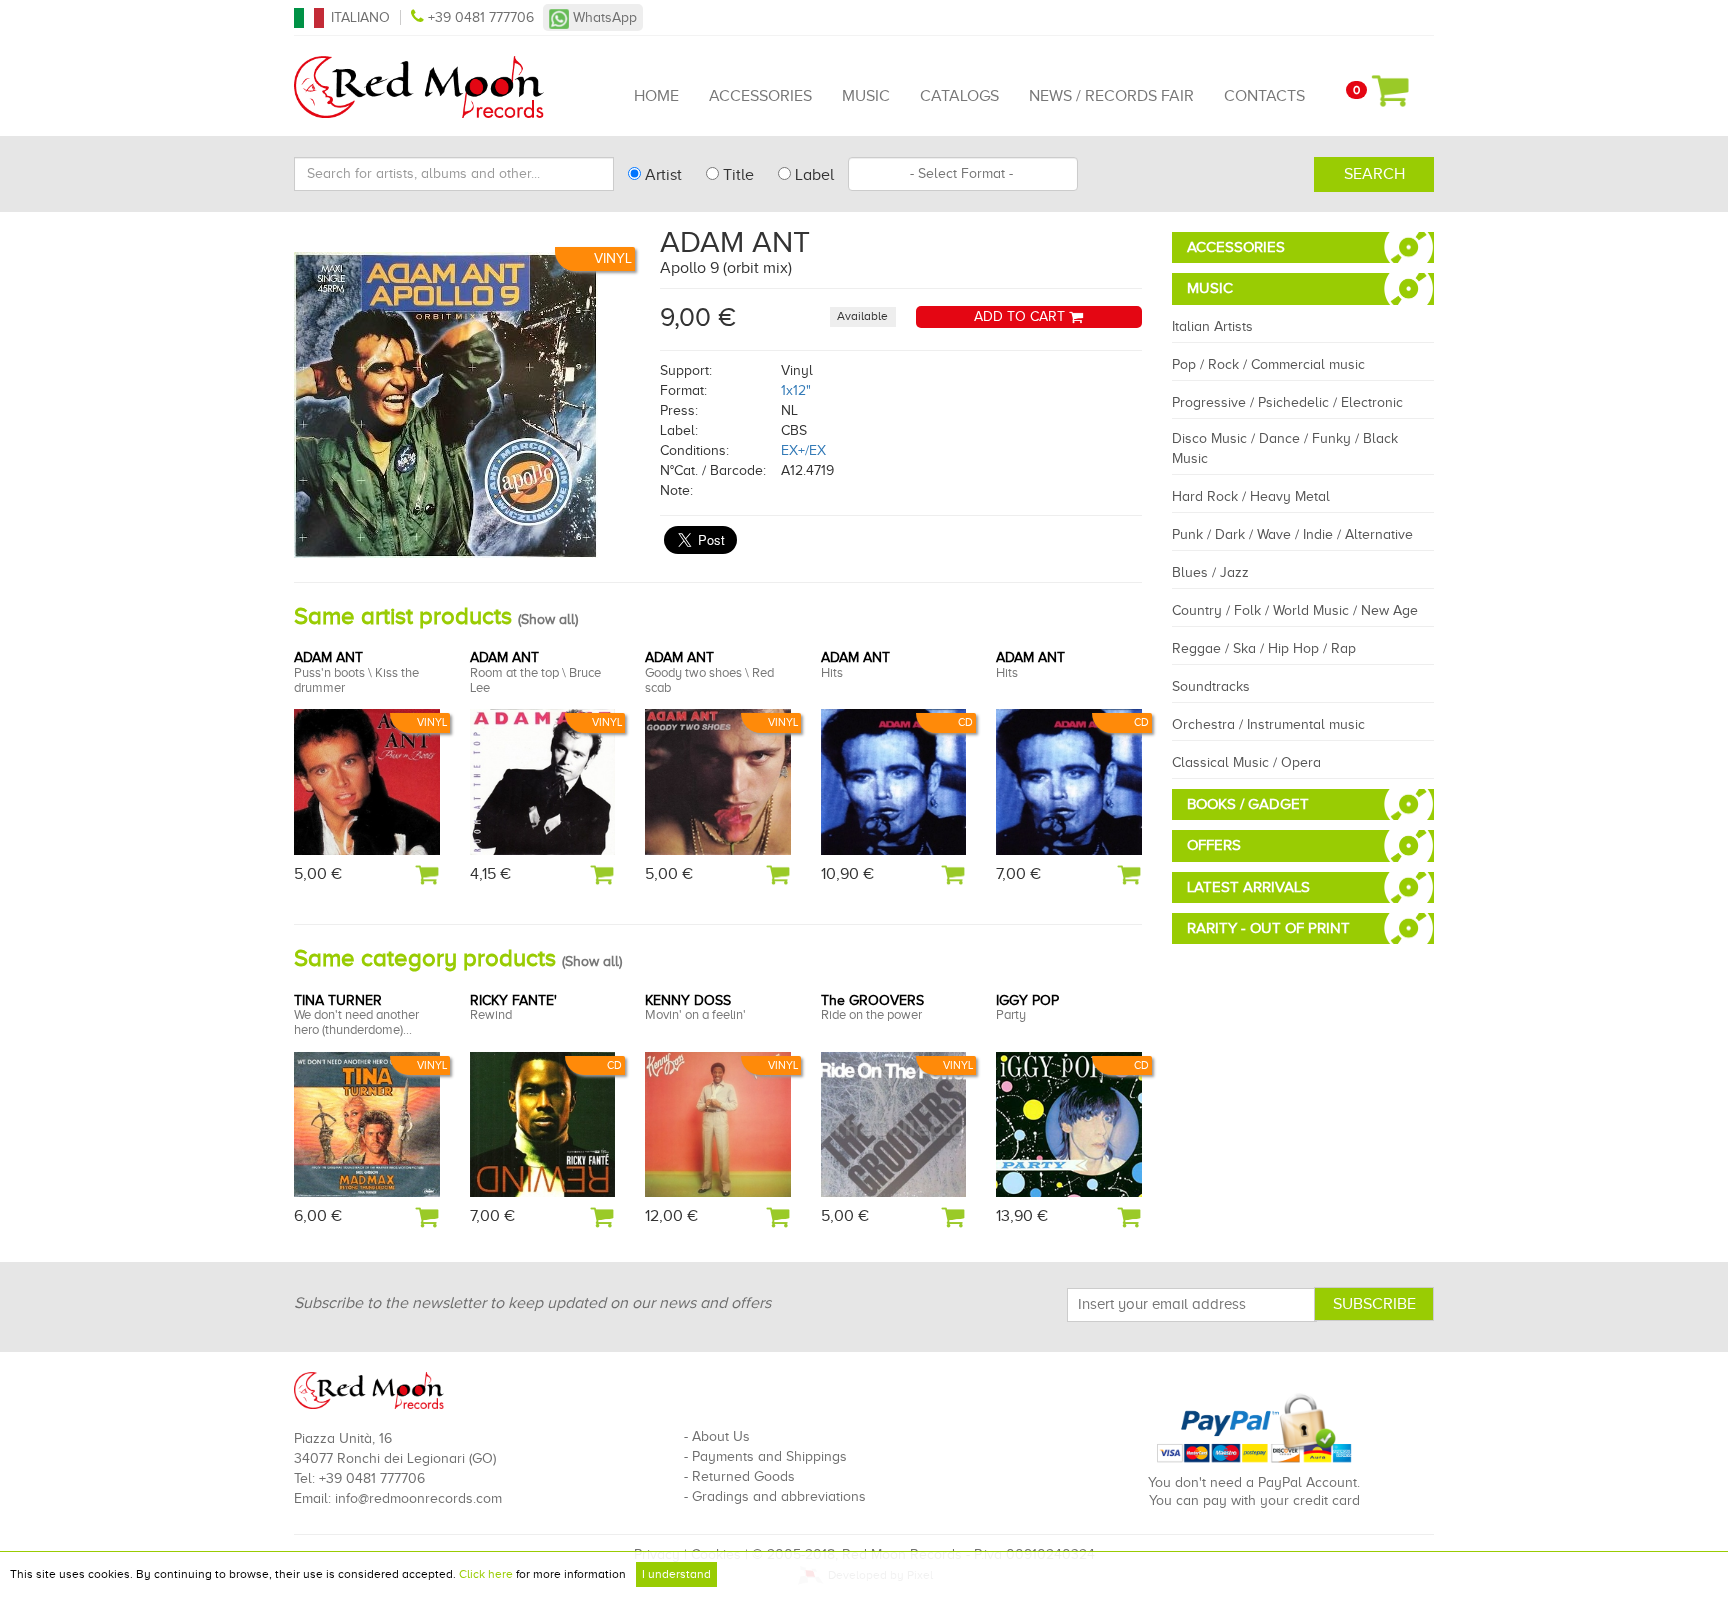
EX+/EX (803, 450)
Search (1374, 174)
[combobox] (963, 174)
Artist (661, 175)
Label (812, 175)
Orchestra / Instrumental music (1268, 724)
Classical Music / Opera (1246, 762)
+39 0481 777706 (481, 17)
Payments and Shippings (769, 1456)
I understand (676, 1574)
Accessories (760, 96)
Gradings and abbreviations (779, 1496)
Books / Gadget (1248, 804)
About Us (721, 1436)
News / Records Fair (1111, 96)
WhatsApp (603, 17)
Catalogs (959, 96)
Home (656, 96)
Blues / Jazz (1210, 572)
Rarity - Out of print (1268, 928)
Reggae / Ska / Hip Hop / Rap (1264, 648)
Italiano (360, 17)
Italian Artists (1212, 326)
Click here (486, 1574)
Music (866, 96)
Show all (548, 619)
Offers (1214, 845)
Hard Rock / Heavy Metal (1251, 496)
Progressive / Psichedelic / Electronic (1287, 402)
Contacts (1264, 96)
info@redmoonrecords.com (418, 1498)
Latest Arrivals (1248, 887)
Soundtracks (1211, 686)
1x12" (796, 390)
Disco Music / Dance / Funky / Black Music (1285, 448)
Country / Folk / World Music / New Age (1295, 610)
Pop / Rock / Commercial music (1268, 364)
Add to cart (1021, 316)
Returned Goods (743, 1476)
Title (736, 175)
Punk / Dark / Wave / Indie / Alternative (1292, 534)
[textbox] (963, 174)
